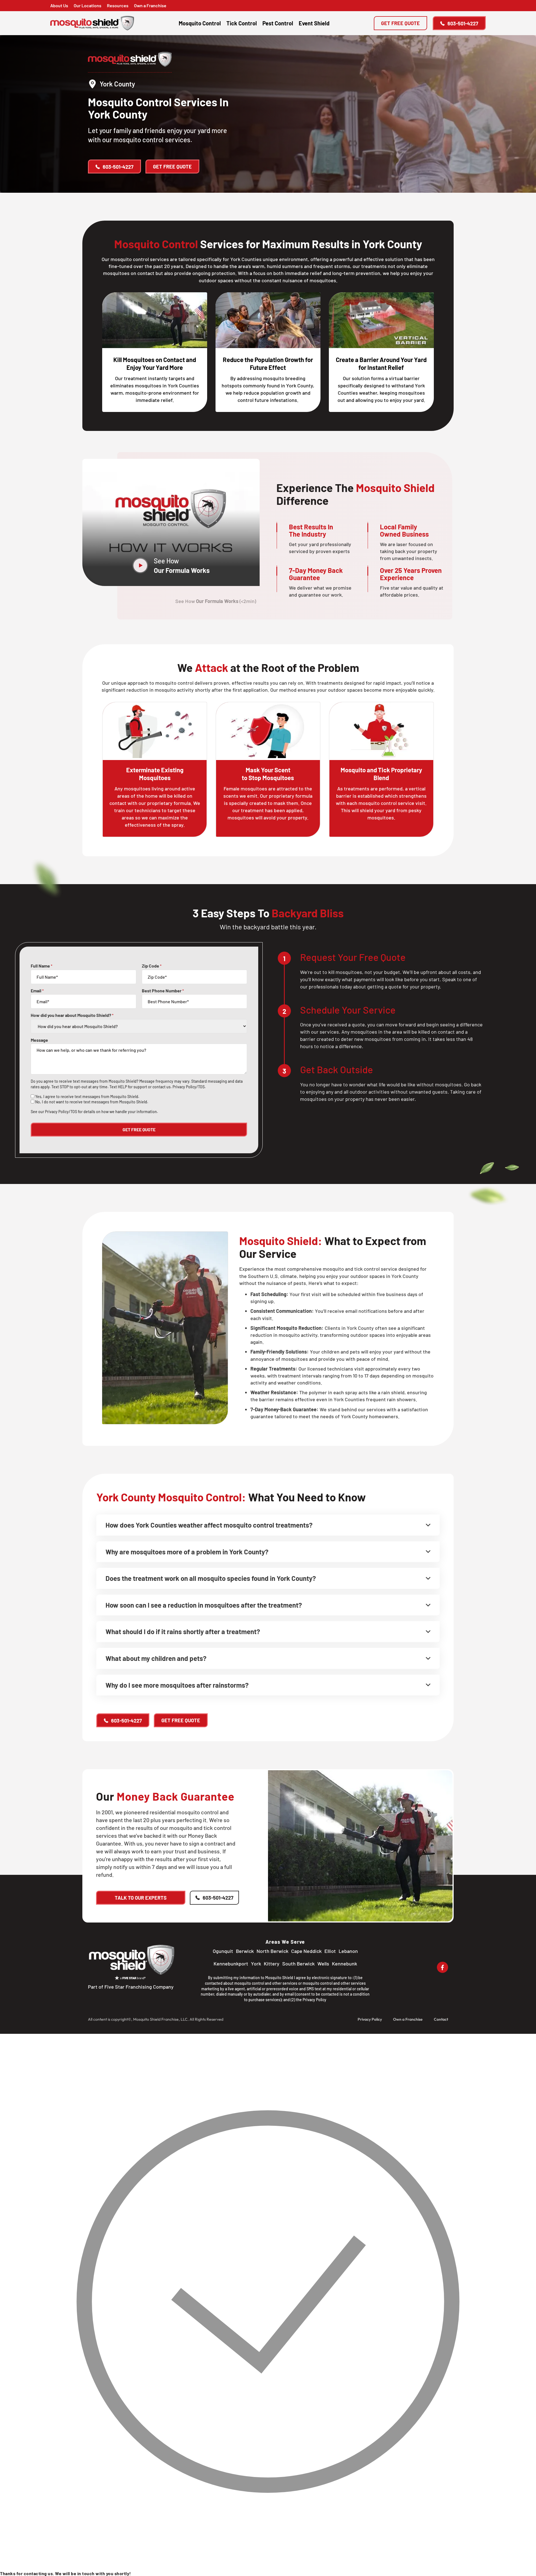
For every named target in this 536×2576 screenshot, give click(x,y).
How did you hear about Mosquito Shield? (72, 1015)
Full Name (42, 966)
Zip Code (152, 966)
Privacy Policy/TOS (189, 1087)
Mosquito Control (200, 23)
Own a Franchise (150, 5)
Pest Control (278, 23)
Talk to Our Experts (141, 1898)
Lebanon (348, 1951)
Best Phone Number (163, 991)
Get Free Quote (400, 23)
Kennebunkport (231, 1964)
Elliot (330, 1951)
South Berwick (298, 1964)
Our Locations (88, 5)
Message (39, 1040)
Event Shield (314, 23)
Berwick (245, 1951)
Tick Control (242, 23)
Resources (118, 5)
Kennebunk (344, 1964)
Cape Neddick (306, 1951)
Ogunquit (223, 1951)
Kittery (272, 1964)
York (256, 1964)
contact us (161, 1087)
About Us (59, 5)
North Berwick (272, 1951)
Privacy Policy (314, 2000)
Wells (323, 1964)
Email (37, 991)
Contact (441, 2019)
